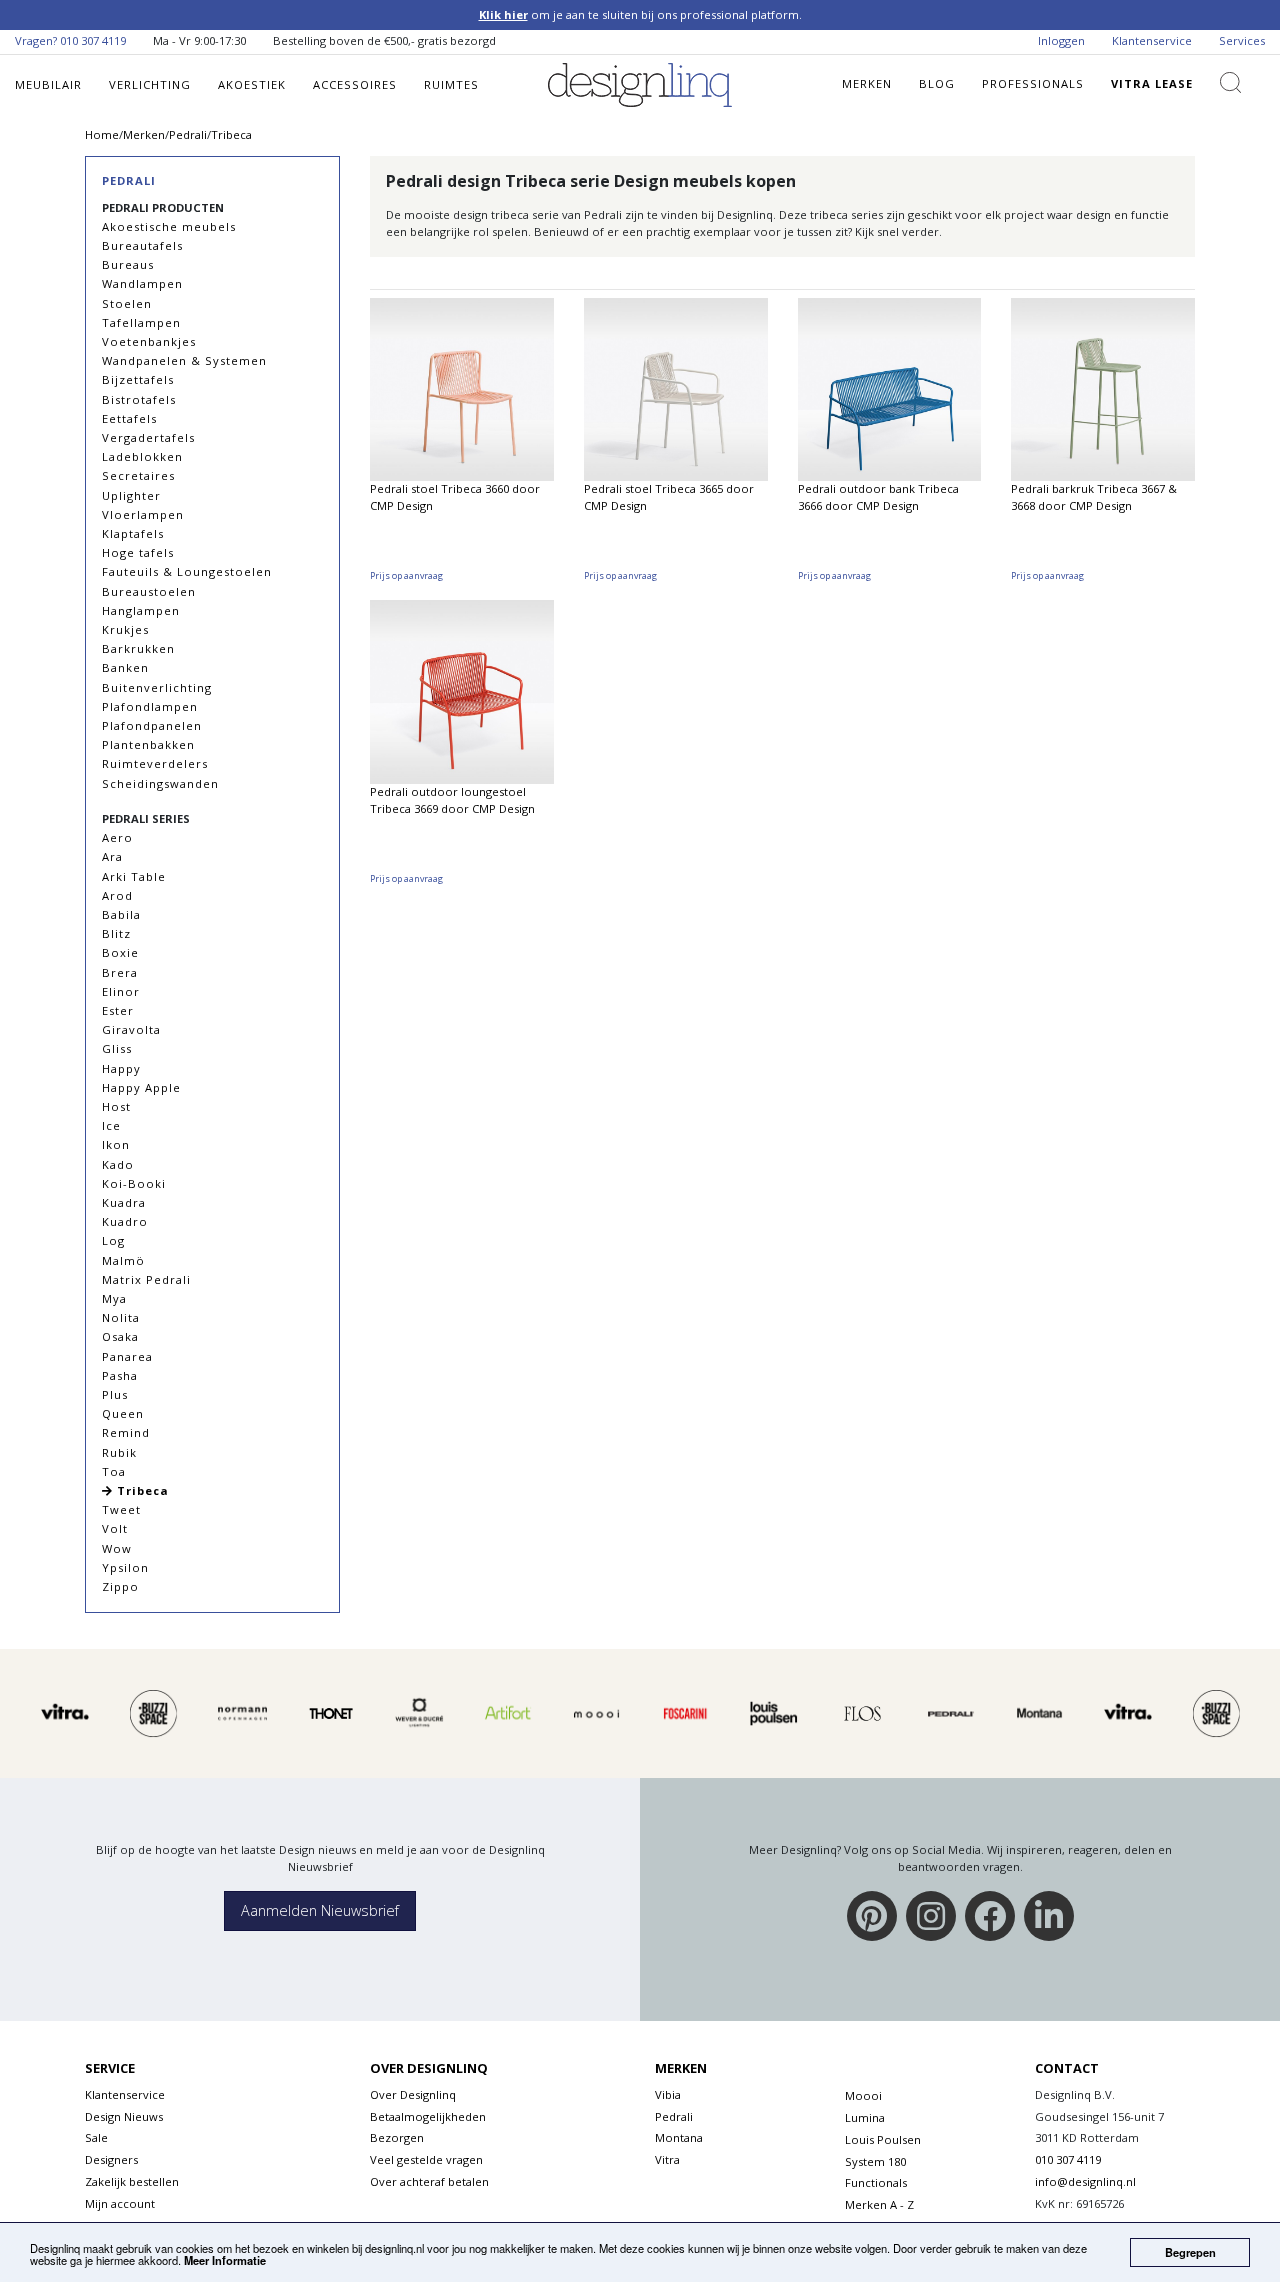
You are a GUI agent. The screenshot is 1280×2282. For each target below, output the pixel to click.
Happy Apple (141, 1087)
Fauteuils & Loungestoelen (187, 571)
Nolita (121, 1317)
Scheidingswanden (160, 783)
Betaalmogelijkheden (428, 2116)
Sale (96, 2137)
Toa (114, 1471)
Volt (115, 1528)
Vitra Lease (1152, 83)
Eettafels (129, 418)
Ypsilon (125, 1567)
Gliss (117, 1048)
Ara (112, 856)
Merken (867, 83)
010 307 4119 (93, 40)
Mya (114, 1298)
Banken (125, 667)
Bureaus (128, 264)
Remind (126, 1432)
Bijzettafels (138, 379)
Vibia (668, 2094)
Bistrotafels (139, 399)
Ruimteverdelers (155, 763)
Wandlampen (142, 283)
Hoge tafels (138, 552)
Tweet (121, 1509)
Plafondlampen (150, 706)
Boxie (120, 952)
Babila (121, 914)
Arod (117, 895)
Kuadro (125, 1221)
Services (1242, 40)
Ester (118, 1010)
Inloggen (1061, 40)
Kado (118, 1164)
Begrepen (1190, 2252)
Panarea (127, 1356)
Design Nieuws (124, 2116)
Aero (117, 837)
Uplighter (131, 495)
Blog (937, 83)
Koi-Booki (134, 1183)
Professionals (1033, 83)
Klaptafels (133, 533)
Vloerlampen (143, 514)
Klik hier (503, 14)
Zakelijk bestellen (132, 2181)
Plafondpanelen (152, 725)
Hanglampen (141, 610)
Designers (111, 2159)
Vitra (667, 2159)
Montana (679, 2137)
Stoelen (127, 303)
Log (113, 1240)
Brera (120, 972)
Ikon (116, 1144)
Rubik (119, 1452)
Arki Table (134, 876)
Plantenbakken (148, 744)
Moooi (863, 2095)
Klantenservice (1152, 40)
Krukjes (125, 629)
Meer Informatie (225, 2260)
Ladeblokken (142, 456)
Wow (117, 1548)
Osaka (120, 1336)
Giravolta (131, 1029)
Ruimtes (451, 84)
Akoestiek (252, 84)
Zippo (120, 1586)
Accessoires (355, 84)
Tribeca (141, 1490)
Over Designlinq (413, 2094)
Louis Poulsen (883, 2139)
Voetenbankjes (149, 341)
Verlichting (150, 84)
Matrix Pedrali (146, 1279)
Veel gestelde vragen (426, 2159)
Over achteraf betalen (429, 2181)
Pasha (120, 1375)
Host (116, 1106)
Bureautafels (142, 245)
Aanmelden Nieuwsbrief (320, 1910)
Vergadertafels (148, 437)
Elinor (121, 991)
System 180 (875, 2161)
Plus (115, 1394)
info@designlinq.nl (1085, 2181)
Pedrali (129, 180)
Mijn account (120, 2203)
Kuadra (124, 1202)
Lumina (865, 2117)
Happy (121, 1068)
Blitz (116, 933)
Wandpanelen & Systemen (184, 360)
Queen (123, 1413)
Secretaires (138, 475)
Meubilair (48, 84)
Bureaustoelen (149, 591)
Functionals (876, 2182)
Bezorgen (397, 2137)
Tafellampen (141, 322)
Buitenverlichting (157, 687)
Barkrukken (138, 648)
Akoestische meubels (169, 226)
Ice (111, 1125)
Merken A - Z (879, 2204)
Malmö (123, 1260)
